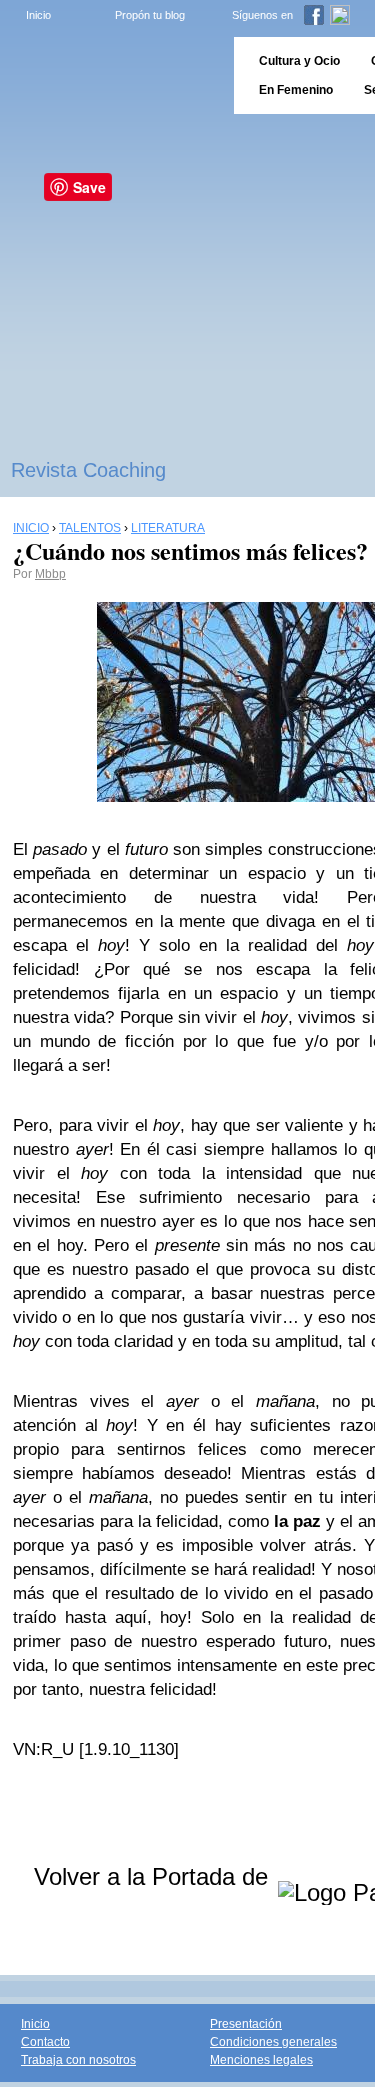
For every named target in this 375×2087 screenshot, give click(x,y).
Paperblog (110, 75)
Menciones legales (261, 2060)
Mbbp (50, 574)
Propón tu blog (150, 15)
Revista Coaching (88, 470)
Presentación (246, 2024)
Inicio (38, 15)
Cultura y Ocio (299, 61)
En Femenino (296, 90)
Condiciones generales (273, 2042)
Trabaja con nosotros (78, 2060)
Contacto (45, 2042)
